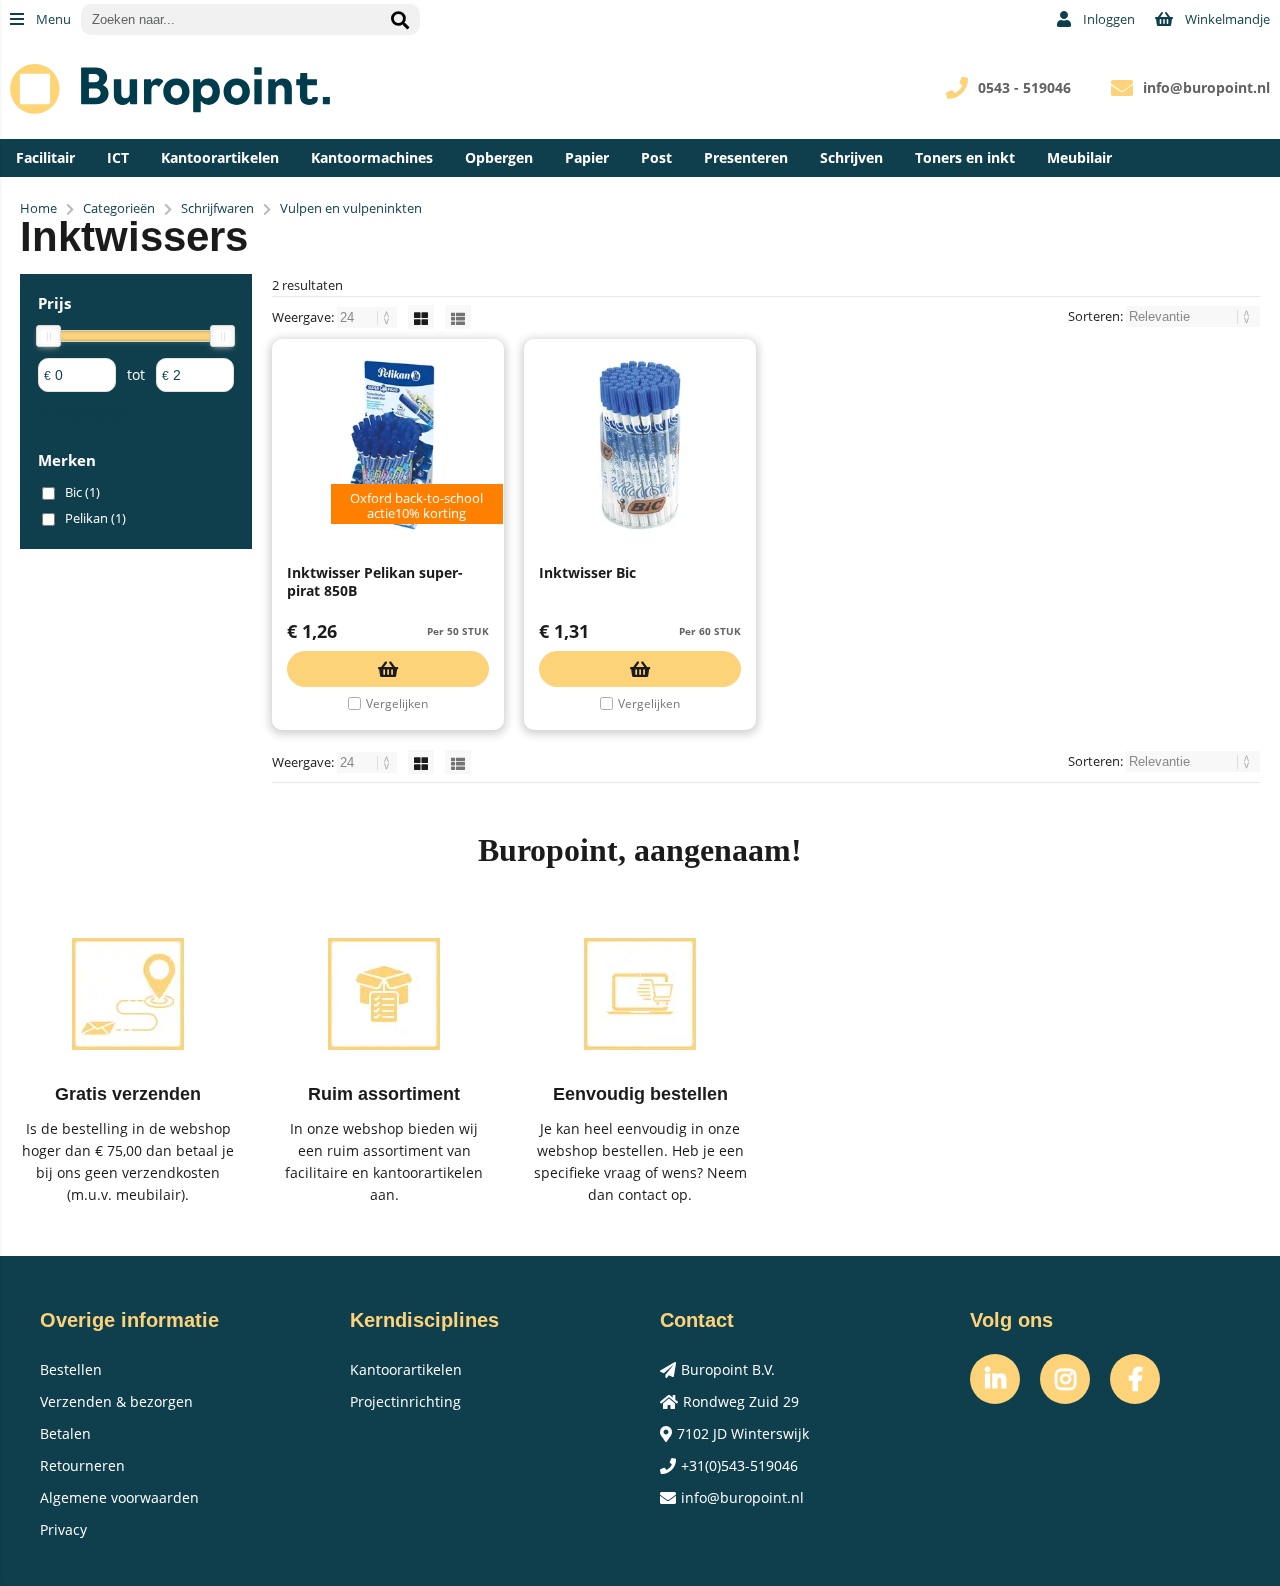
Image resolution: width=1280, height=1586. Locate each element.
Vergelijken (397, 703)
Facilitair (45, 157)
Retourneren (82, 1465)
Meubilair (1079, 157)
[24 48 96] (368, 317)
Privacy (63, 1529)
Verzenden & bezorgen (116, 1401)
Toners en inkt (965, 157)
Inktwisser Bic (587, 572)
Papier (587, 157)
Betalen (65, 1433)
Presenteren (746, 157)
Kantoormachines (372, 157)
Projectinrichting (405, 1401)
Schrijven (851, 157)
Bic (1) (82, 492)
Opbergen (499, 157)
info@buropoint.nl (1206, 87)
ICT (118, 157)
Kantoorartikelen (220, 157)
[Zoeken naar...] (400, 19)
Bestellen (71, 1369)
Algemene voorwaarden (119, 1497)
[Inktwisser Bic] (640, 445)
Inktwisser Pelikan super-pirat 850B (375, 581)
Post (656, 157)
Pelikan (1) (95, 518)
